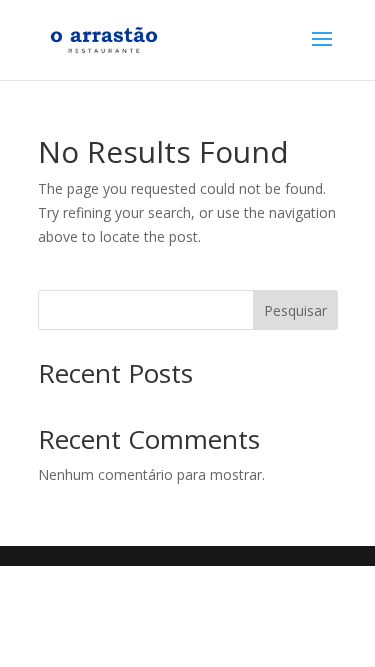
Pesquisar (295, 310)
